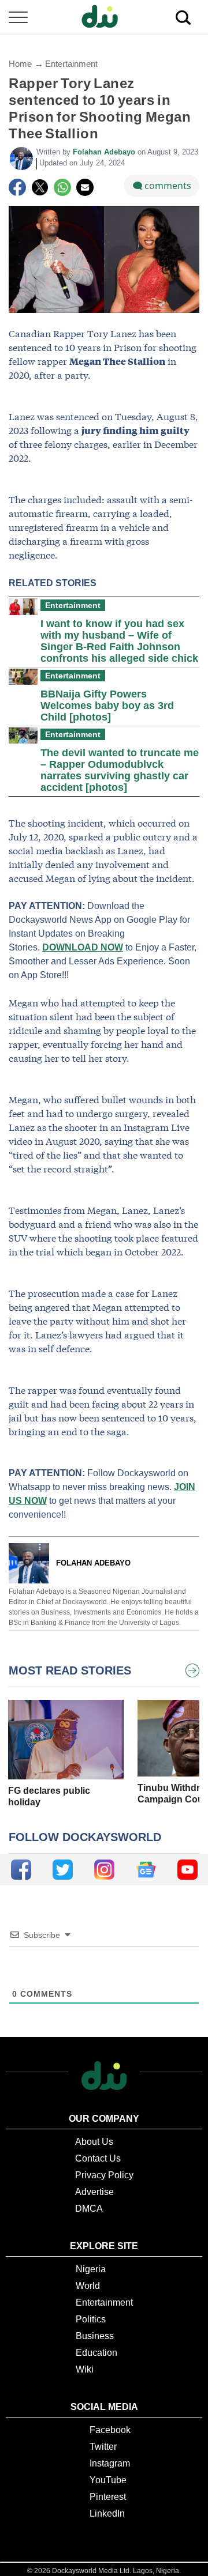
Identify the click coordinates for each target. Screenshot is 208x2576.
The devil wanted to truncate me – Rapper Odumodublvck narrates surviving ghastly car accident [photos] (120, 770)
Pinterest (108, 2497)
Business (95, 2336)
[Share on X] (40, 187)
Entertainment (71, 64)
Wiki (85, 2369)
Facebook (110, 2430)
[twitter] (63, 1870)
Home (20, 64)
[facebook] (21, 1870)
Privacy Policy (104, 2175)
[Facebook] (17, 187)
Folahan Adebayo (105, 152)
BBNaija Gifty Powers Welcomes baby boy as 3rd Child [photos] (107, 706)
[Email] (85, 187)
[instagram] (104, 1870)
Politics (91, 2319)
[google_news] (146, 1870)
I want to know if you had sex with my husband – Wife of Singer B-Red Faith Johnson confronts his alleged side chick (119, 641)
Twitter (103, 2447)
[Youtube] (187, 1870)
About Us (94, 2142)
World (88, 2286)
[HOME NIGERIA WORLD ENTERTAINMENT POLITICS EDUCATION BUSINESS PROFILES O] (104, 18)
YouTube (108, 2480)
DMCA (89, 2209)
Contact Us (98, 2158)
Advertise (94, 2192)
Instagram (110, 2463)
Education (96, 2353)
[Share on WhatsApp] (62, 187)
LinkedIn (107, 2513)
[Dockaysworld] (104, 17)
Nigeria (91, 2269)
